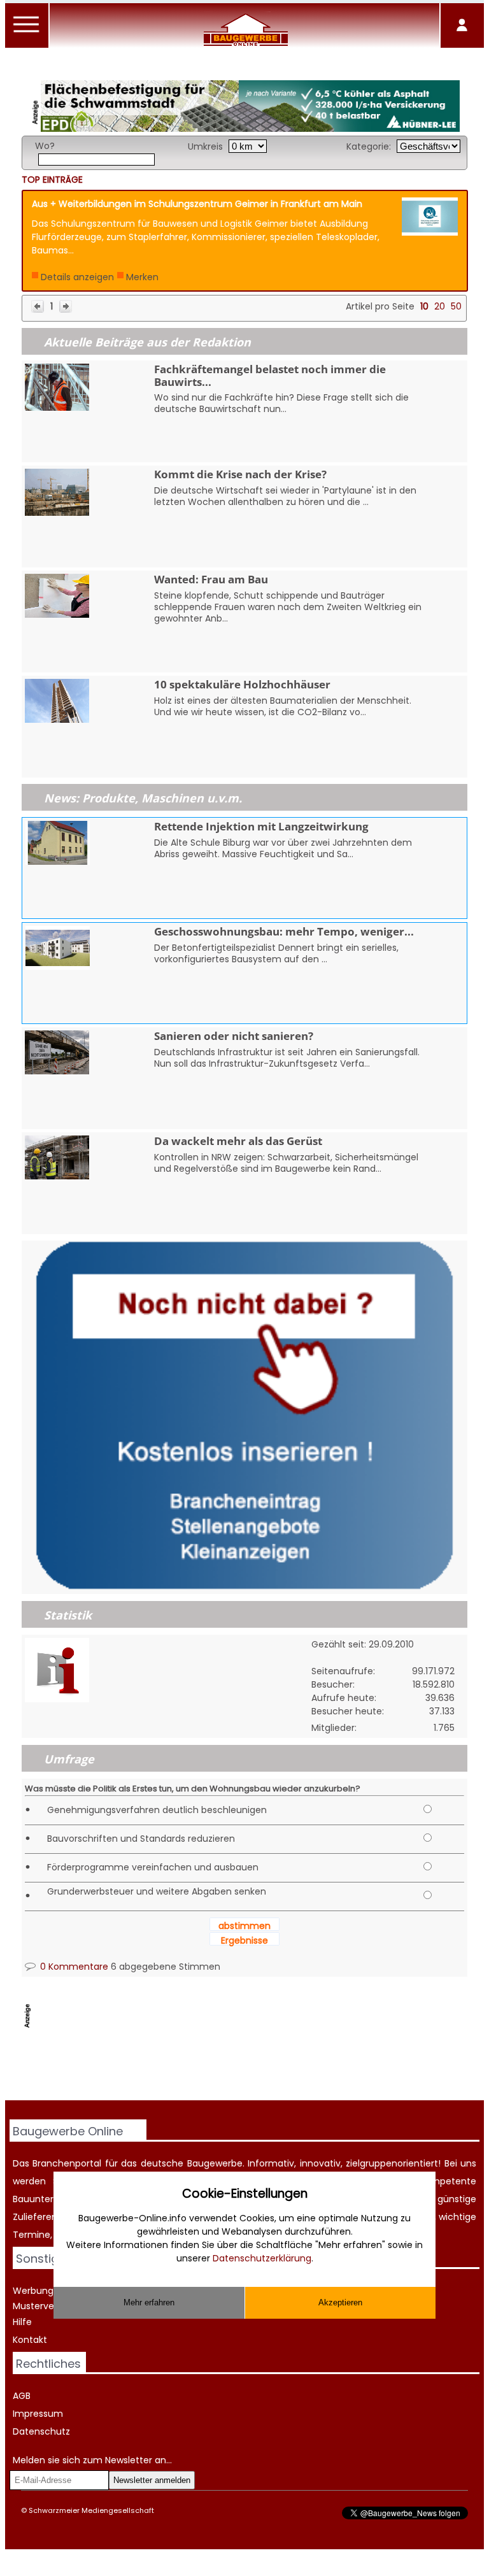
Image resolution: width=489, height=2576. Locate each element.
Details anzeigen (77, 277)
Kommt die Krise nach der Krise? (240, 474)
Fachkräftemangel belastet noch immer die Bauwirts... (270, 375)
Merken (142, 277)
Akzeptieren (340, 2302)
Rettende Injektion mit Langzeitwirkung (261, 826)
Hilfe (22, 2322)
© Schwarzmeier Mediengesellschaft (88, 2510)
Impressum (38, 2414)
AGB (22, 2396)
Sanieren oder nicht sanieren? (234, 1036)
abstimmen (244, 1926)
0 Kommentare (73, 1967)
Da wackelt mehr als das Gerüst (238, 1141)
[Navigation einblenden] (27, 32)
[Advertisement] (253, 2068)
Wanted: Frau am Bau (211, 579)
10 (424, 306)
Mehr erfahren (149, 2302)
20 (440, 306)
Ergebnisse (244, 1940)
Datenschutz (41, 2431)
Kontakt (30, 2340)
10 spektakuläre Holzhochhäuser (242, 684)
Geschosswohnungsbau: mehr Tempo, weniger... (284, 931)
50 (456, 306)
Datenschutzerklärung (262, 2258)
